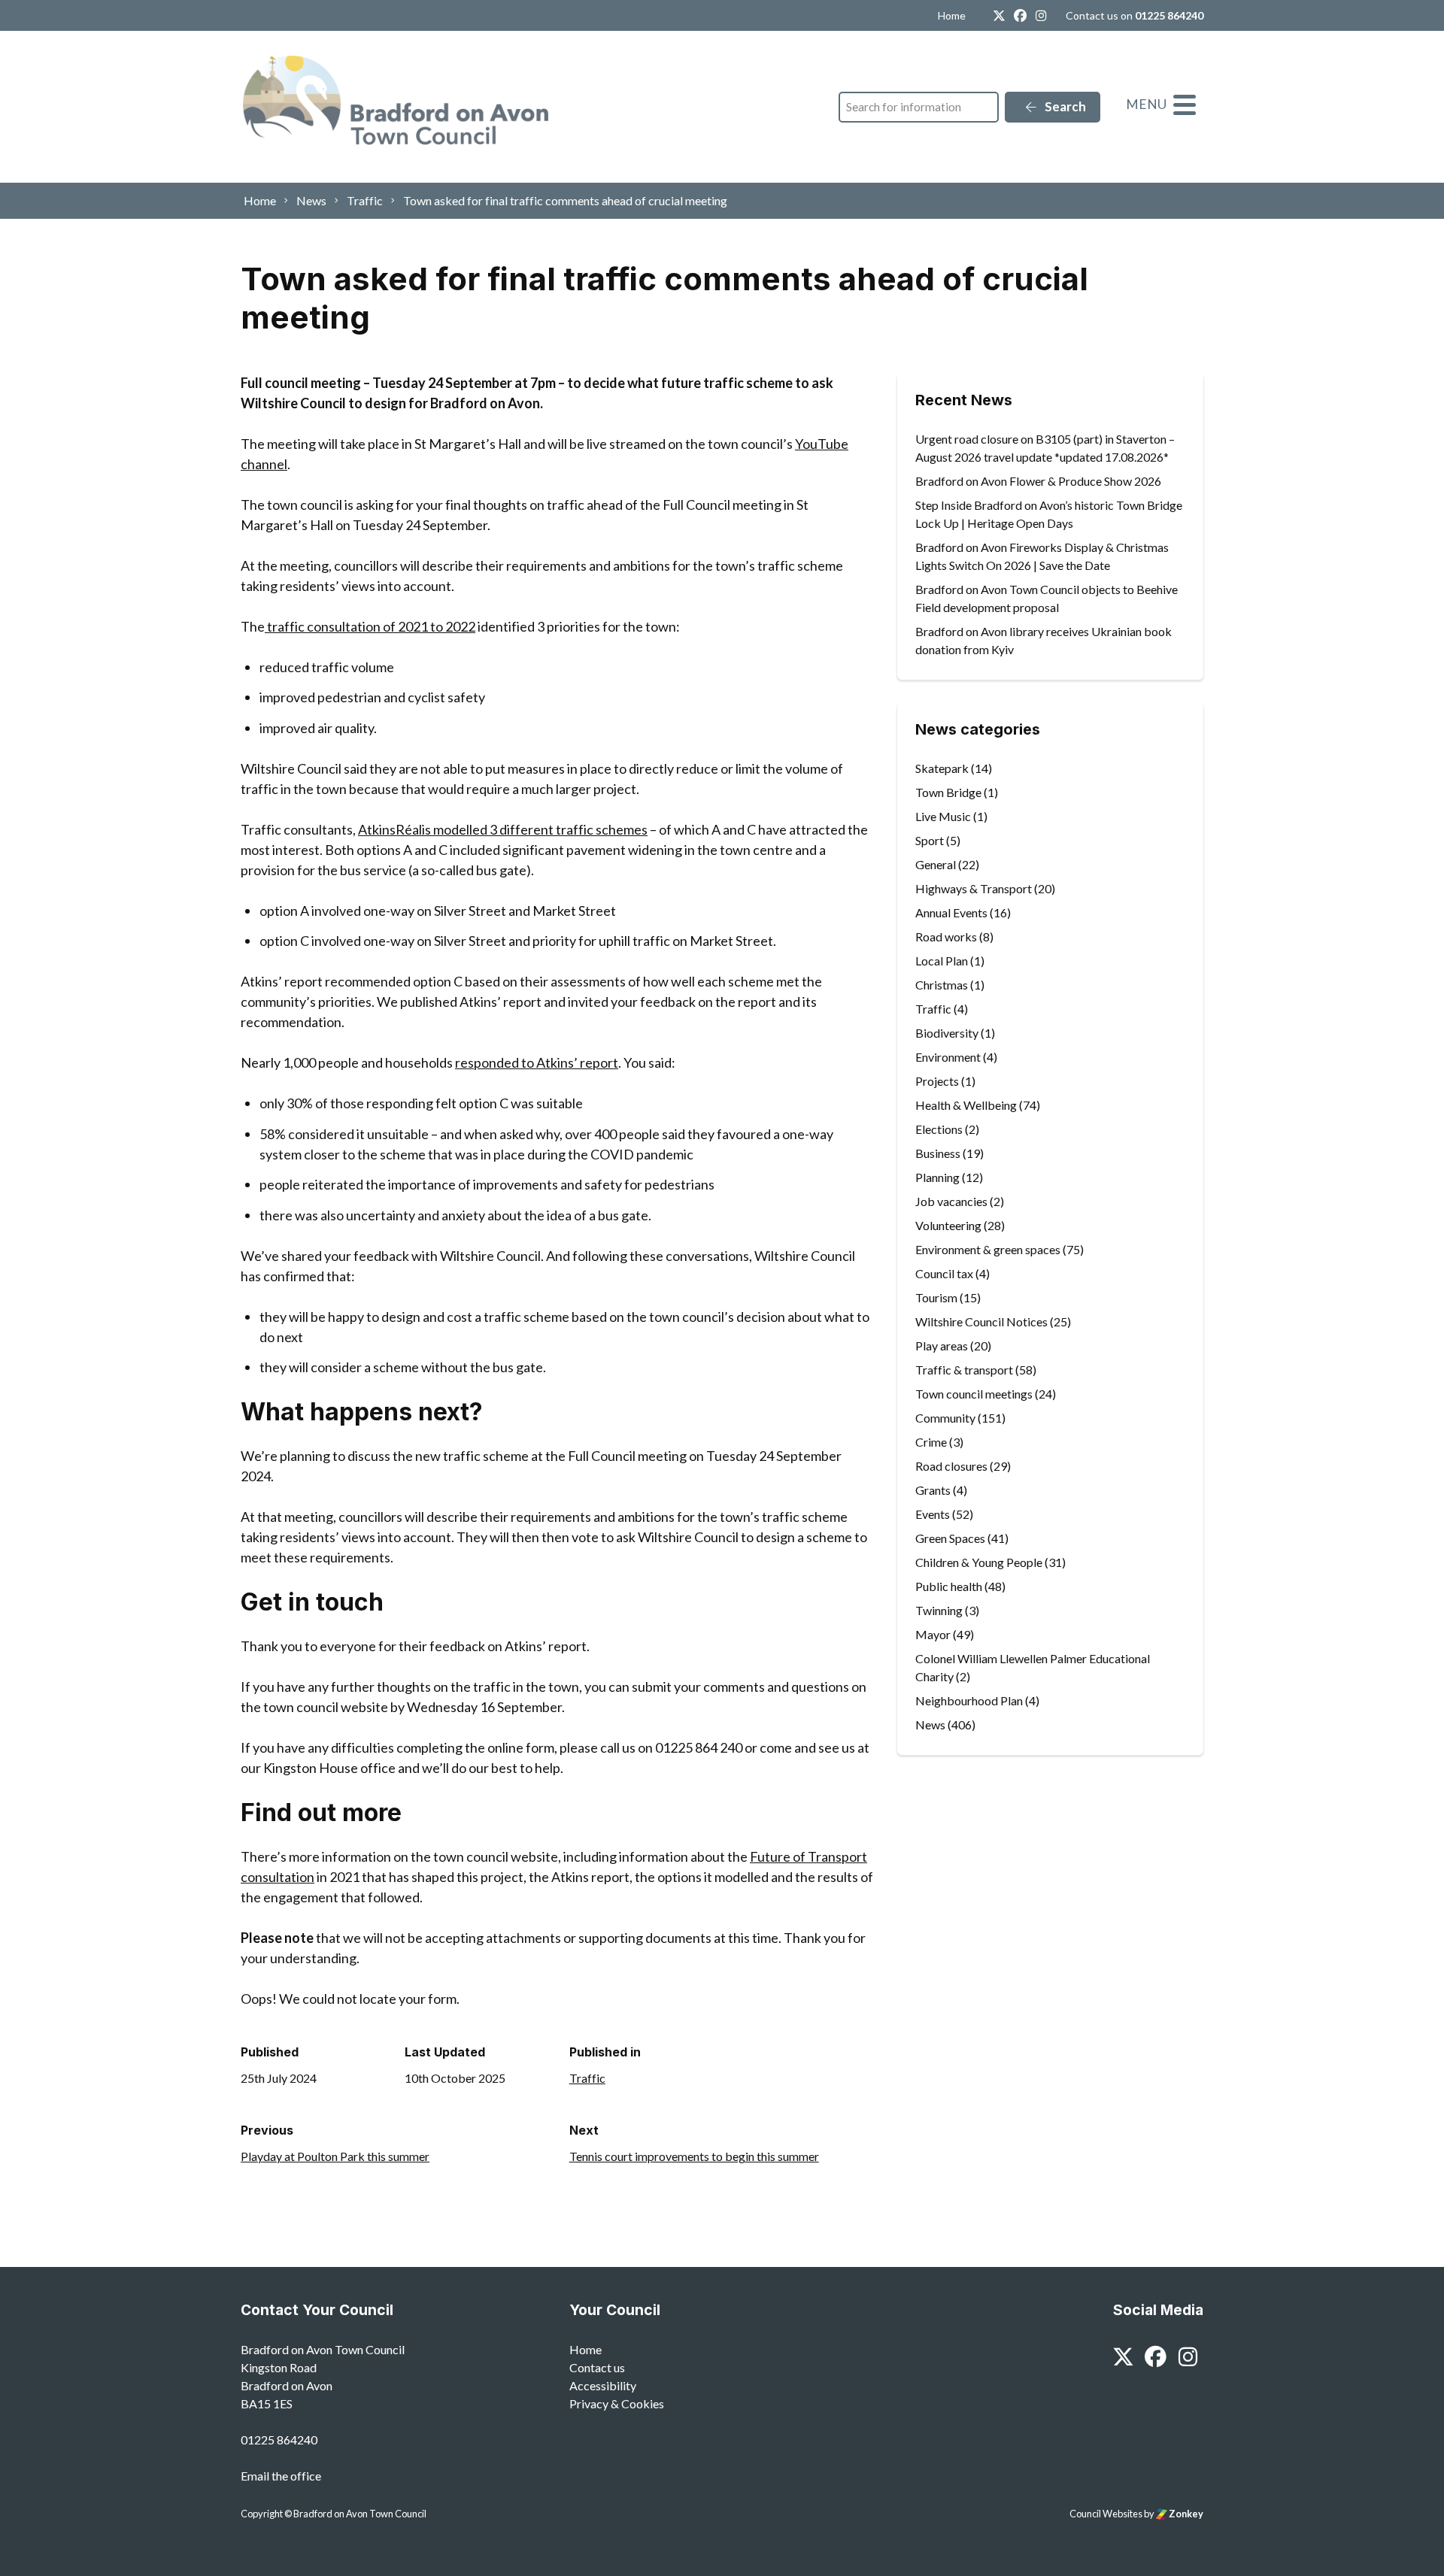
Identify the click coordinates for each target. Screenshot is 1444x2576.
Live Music (943, 816)
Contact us (597, 2367)
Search (1064, 106)
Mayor (933, 1634)
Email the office (281, 2476)
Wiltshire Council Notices (981, 1321)
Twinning (939, 1610)
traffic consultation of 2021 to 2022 (370, 626)
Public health (949, 1586)
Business (938, 1153)
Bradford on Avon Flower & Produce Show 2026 (1038, 481)
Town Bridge (948, 792)
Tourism (936, 1297)
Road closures (951, 1466)
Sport (930, 840)
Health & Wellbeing (966, 1105)
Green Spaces (950, 1538)
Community (945, 1418)
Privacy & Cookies (617, 2403)
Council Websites (1106, 2514)
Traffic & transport (964, 1370)
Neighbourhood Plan (969, 1700)
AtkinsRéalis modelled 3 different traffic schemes (503, 829)
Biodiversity (947, 1033)
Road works (946, 936)
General (936, 864)
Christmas (942, 985)
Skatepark (942, 768)
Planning (937, 1177)
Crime (931, 1442)
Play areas (942, 1346)
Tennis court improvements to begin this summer (694, 2156)
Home (952, 15)
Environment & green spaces (988, 1249)
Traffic (587, 2078)
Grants (933, 1490)
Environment (948, 1057)
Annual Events (951, 912)
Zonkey (1185, 2514)
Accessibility (603, 2385)
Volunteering (948, 1225)
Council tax (944, 1273)
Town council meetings (974, 1394)
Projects (937, 1081)
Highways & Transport (974, 888)
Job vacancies (951, 1201)
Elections (939, 1129)
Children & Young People (979, 1562)
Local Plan (942, 961)
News (930, 1724)
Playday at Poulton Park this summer (335, 2156)
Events (933, 1514)
